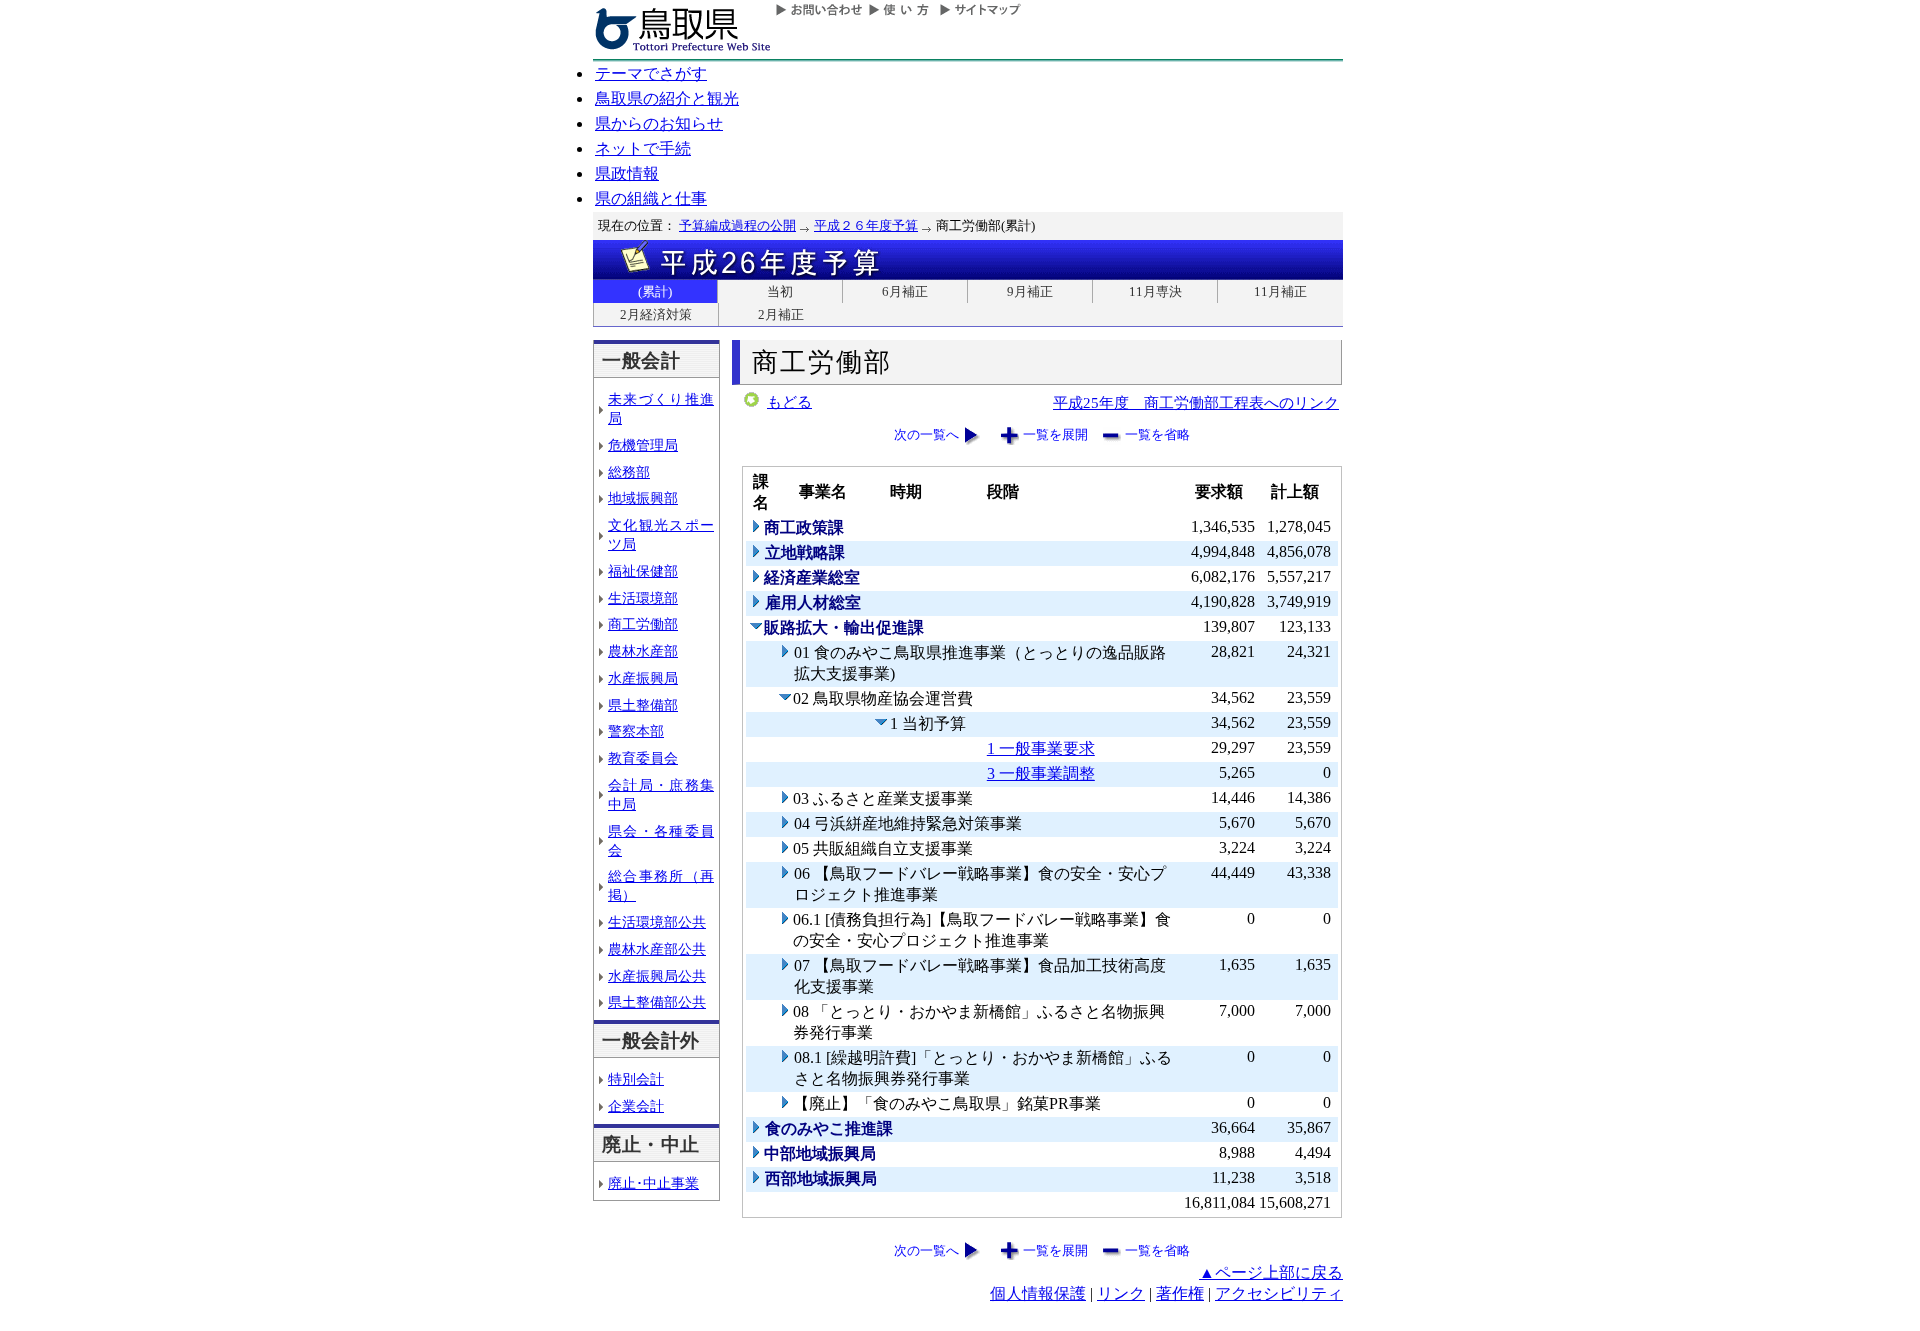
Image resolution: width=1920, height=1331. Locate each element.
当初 (780, 291)
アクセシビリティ (1279, 1293)
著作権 (1180, 1293)
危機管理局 (643, 445)
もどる (789, 402)
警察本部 (636, 731)
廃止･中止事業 (653, 1183)
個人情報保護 (1038, 1293)
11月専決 (1155, 291)
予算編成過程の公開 (737, 225)
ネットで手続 (643, 148)
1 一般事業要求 (1041, 748)
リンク (1121, 1293)
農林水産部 (643, 651)
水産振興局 (643, 678)
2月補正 (781, 314)
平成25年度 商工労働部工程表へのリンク (1196, 402)
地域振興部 (643, 498)
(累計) (655, 291)
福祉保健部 (643, 571)
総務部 (629, 472)
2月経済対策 (656, 314)
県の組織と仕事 (651, 198)
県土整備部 (643, 705)
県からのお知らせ (659, 123)
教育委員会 (643, 758)
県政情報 (627, 173)
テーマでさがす (651, 73)
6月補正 (905, 291)
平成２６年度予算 (866, 225)
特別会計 (636, 1079)
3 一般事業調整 (1041, 773)
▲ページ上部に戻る (1271, 1272)
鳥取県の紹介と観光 (667, 98)
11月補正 (1280, 291)
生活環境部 (643, 598)
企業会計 (636, 1106)
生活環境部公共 (657, 922)
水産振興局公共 (657, 976)
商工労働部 (643, 624)
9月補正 (1030, 291)
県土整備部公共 (657, 1002)
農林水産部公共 (657, 949)
